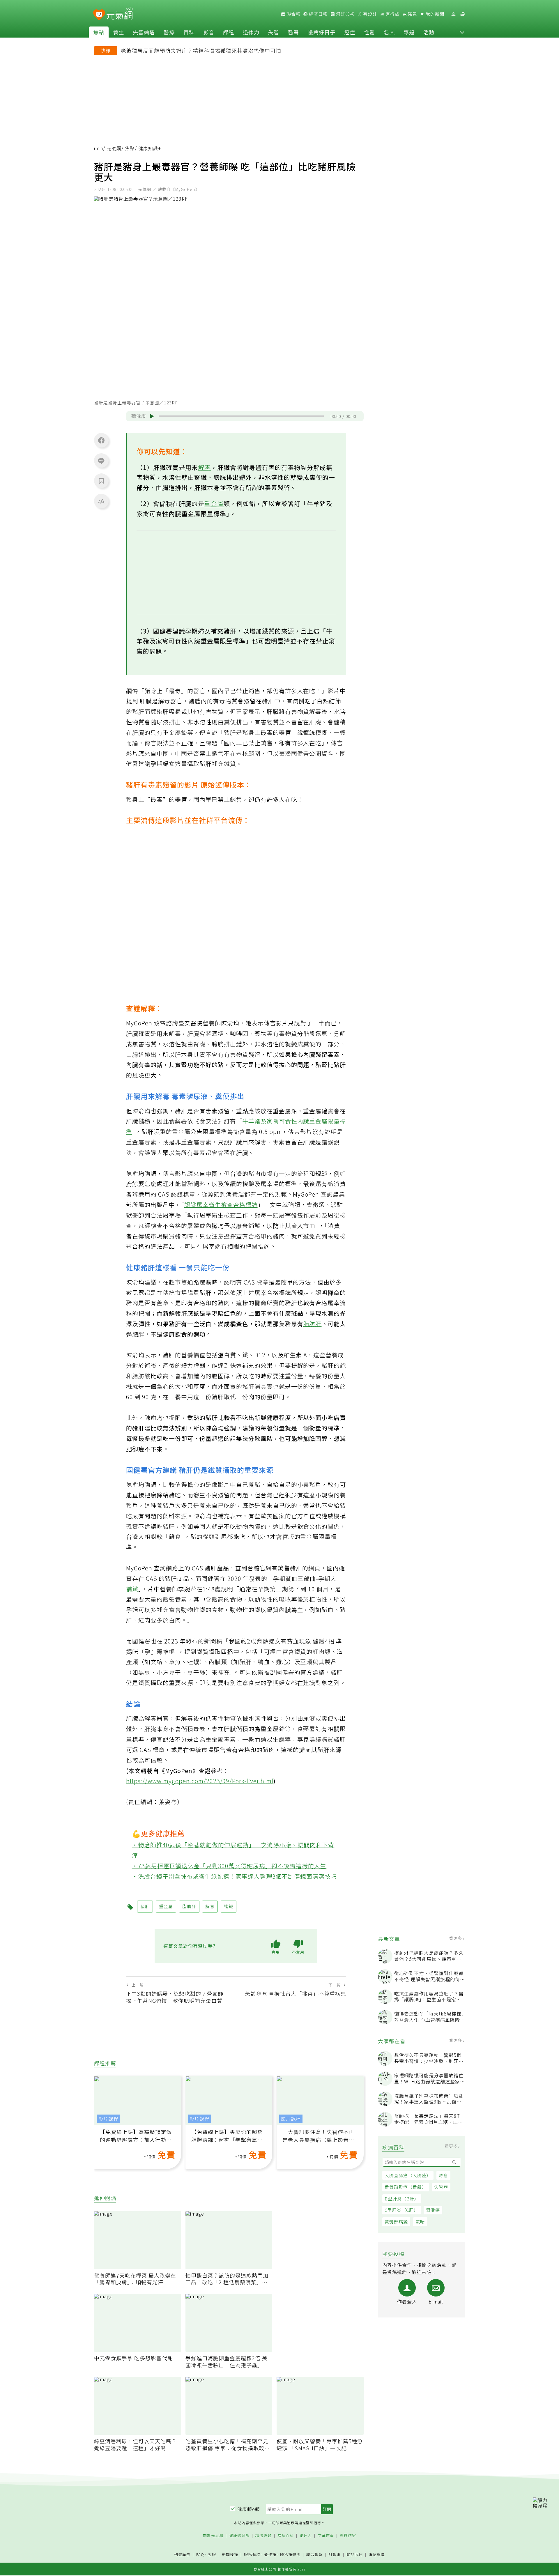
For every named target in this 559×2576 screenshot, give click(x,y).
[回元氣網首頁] (120, 14)
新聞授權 (230, 2555)
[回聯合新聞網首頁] (99, 15)
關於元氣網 (213, 2536)
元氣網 (114, 148)
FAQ (200, 2554)
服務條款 (252, 2554)
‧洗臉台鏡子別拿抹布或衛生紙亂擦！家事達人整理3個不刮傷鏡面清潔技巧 (235, 1876)
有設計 (369, 14)
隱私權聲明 (290, 2554)
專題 (409, 32)
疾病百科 (286, 2536)
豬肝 (145, 1906)
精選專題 (263, 2536)
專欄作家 (348, 2536)
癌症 (350, 32)
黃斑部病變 (396, 2222)
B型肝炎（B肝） (402, 2199)
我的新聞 (434, 14)
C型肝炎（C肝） (401, 2210)
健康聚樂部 (239, 2536)
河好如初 (345, 14)
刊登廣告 (182, 2555)
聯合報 (293, 14)
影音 (209, 32)
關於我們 (355, 2555)
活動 (429, 32)
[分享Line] (101, 461)
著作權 (270, 2554)
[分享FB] (101, 440)
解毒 (204, 467)
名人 (389, 32)
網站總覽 (377, 2555)
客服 (212, 2554)
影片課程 (108, 2119)
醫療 (169, 32)
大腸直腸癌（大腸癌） (408, 2175)
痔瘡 (443, 2175)
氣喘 (420, 2222)
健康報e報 (249, 2509)
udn (99, 148)
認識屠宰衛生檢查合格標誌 (221, 1205)
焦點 (99, 32)
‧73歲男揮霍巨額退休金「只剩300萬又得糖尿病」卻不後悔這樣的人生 (229, 1866)
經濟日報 (318, 14)
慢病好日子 (322, 32)
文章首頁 (326, 2536)
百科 (189, 32)
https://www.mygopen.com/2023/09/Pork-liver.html (200, 1781)
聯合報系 (314, 2555)
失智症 (441, 2187)
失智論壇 (144, 32)
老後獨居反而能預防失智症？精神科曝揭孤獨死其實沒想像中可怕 (201, 50)
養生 (118, 32)
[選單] (463, 14)
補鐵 (132, 1589)
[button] (462, 32)
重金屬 (214, 503)
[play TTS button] (152, 416)
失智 (274, 32)
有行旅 (392, 14)
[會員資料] (453, 14)
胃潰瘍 (433, 2210)
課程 (229, 32)
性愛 (369, 32)
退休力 (251, 32)
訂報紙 (335, 2555)
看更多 (456, 1938)
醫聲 (293, 32)
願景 (412, 14)
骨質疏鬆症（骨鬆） (406, 2187)
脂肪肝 (313, 1324)
